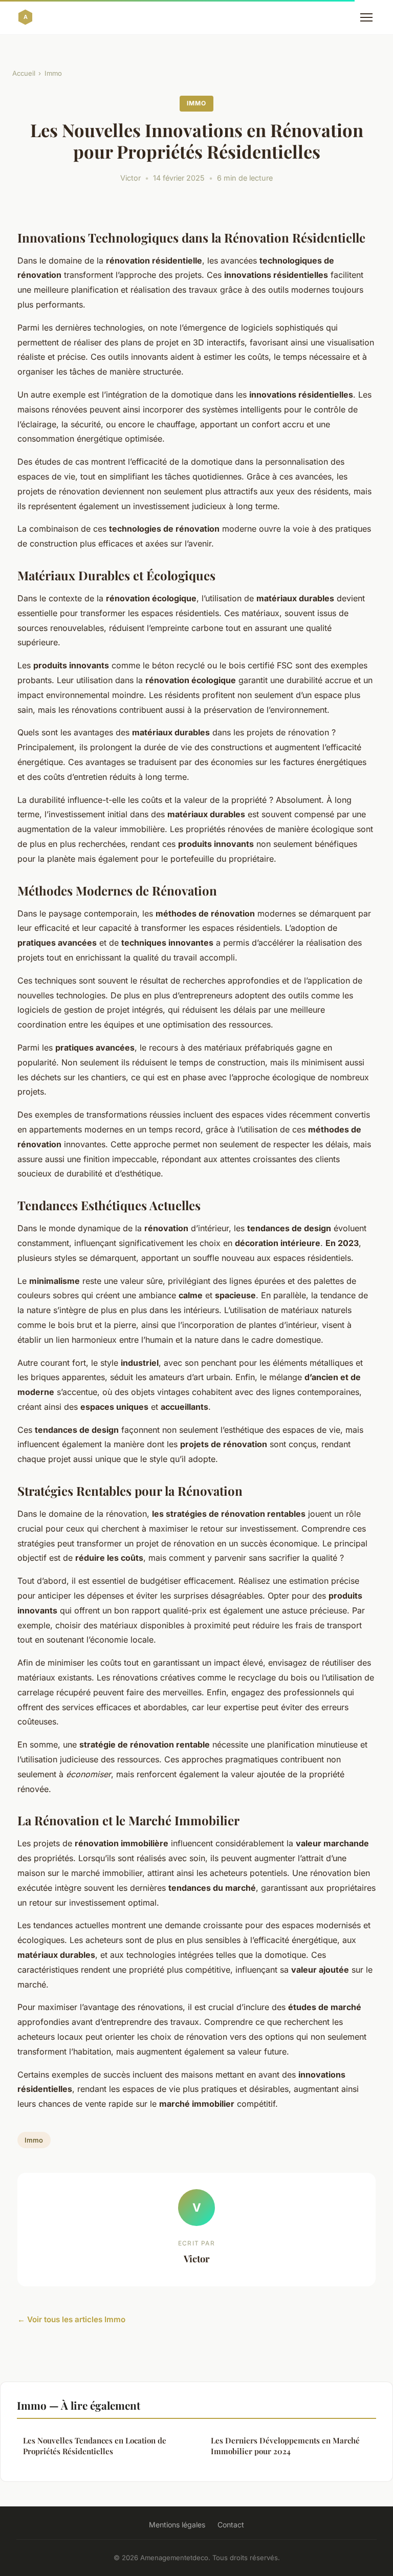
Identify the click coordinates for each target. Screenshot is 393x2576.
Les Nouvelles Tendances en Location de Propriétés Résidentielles (95, 2446)
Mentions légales (177, 2525)
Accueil (24, 73)
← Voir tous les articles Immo (71, 2319)
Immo (53, 73)
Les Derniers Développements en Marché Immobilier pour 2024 (285, 2446)
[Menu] (366, 17)
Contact (231, 2525)
